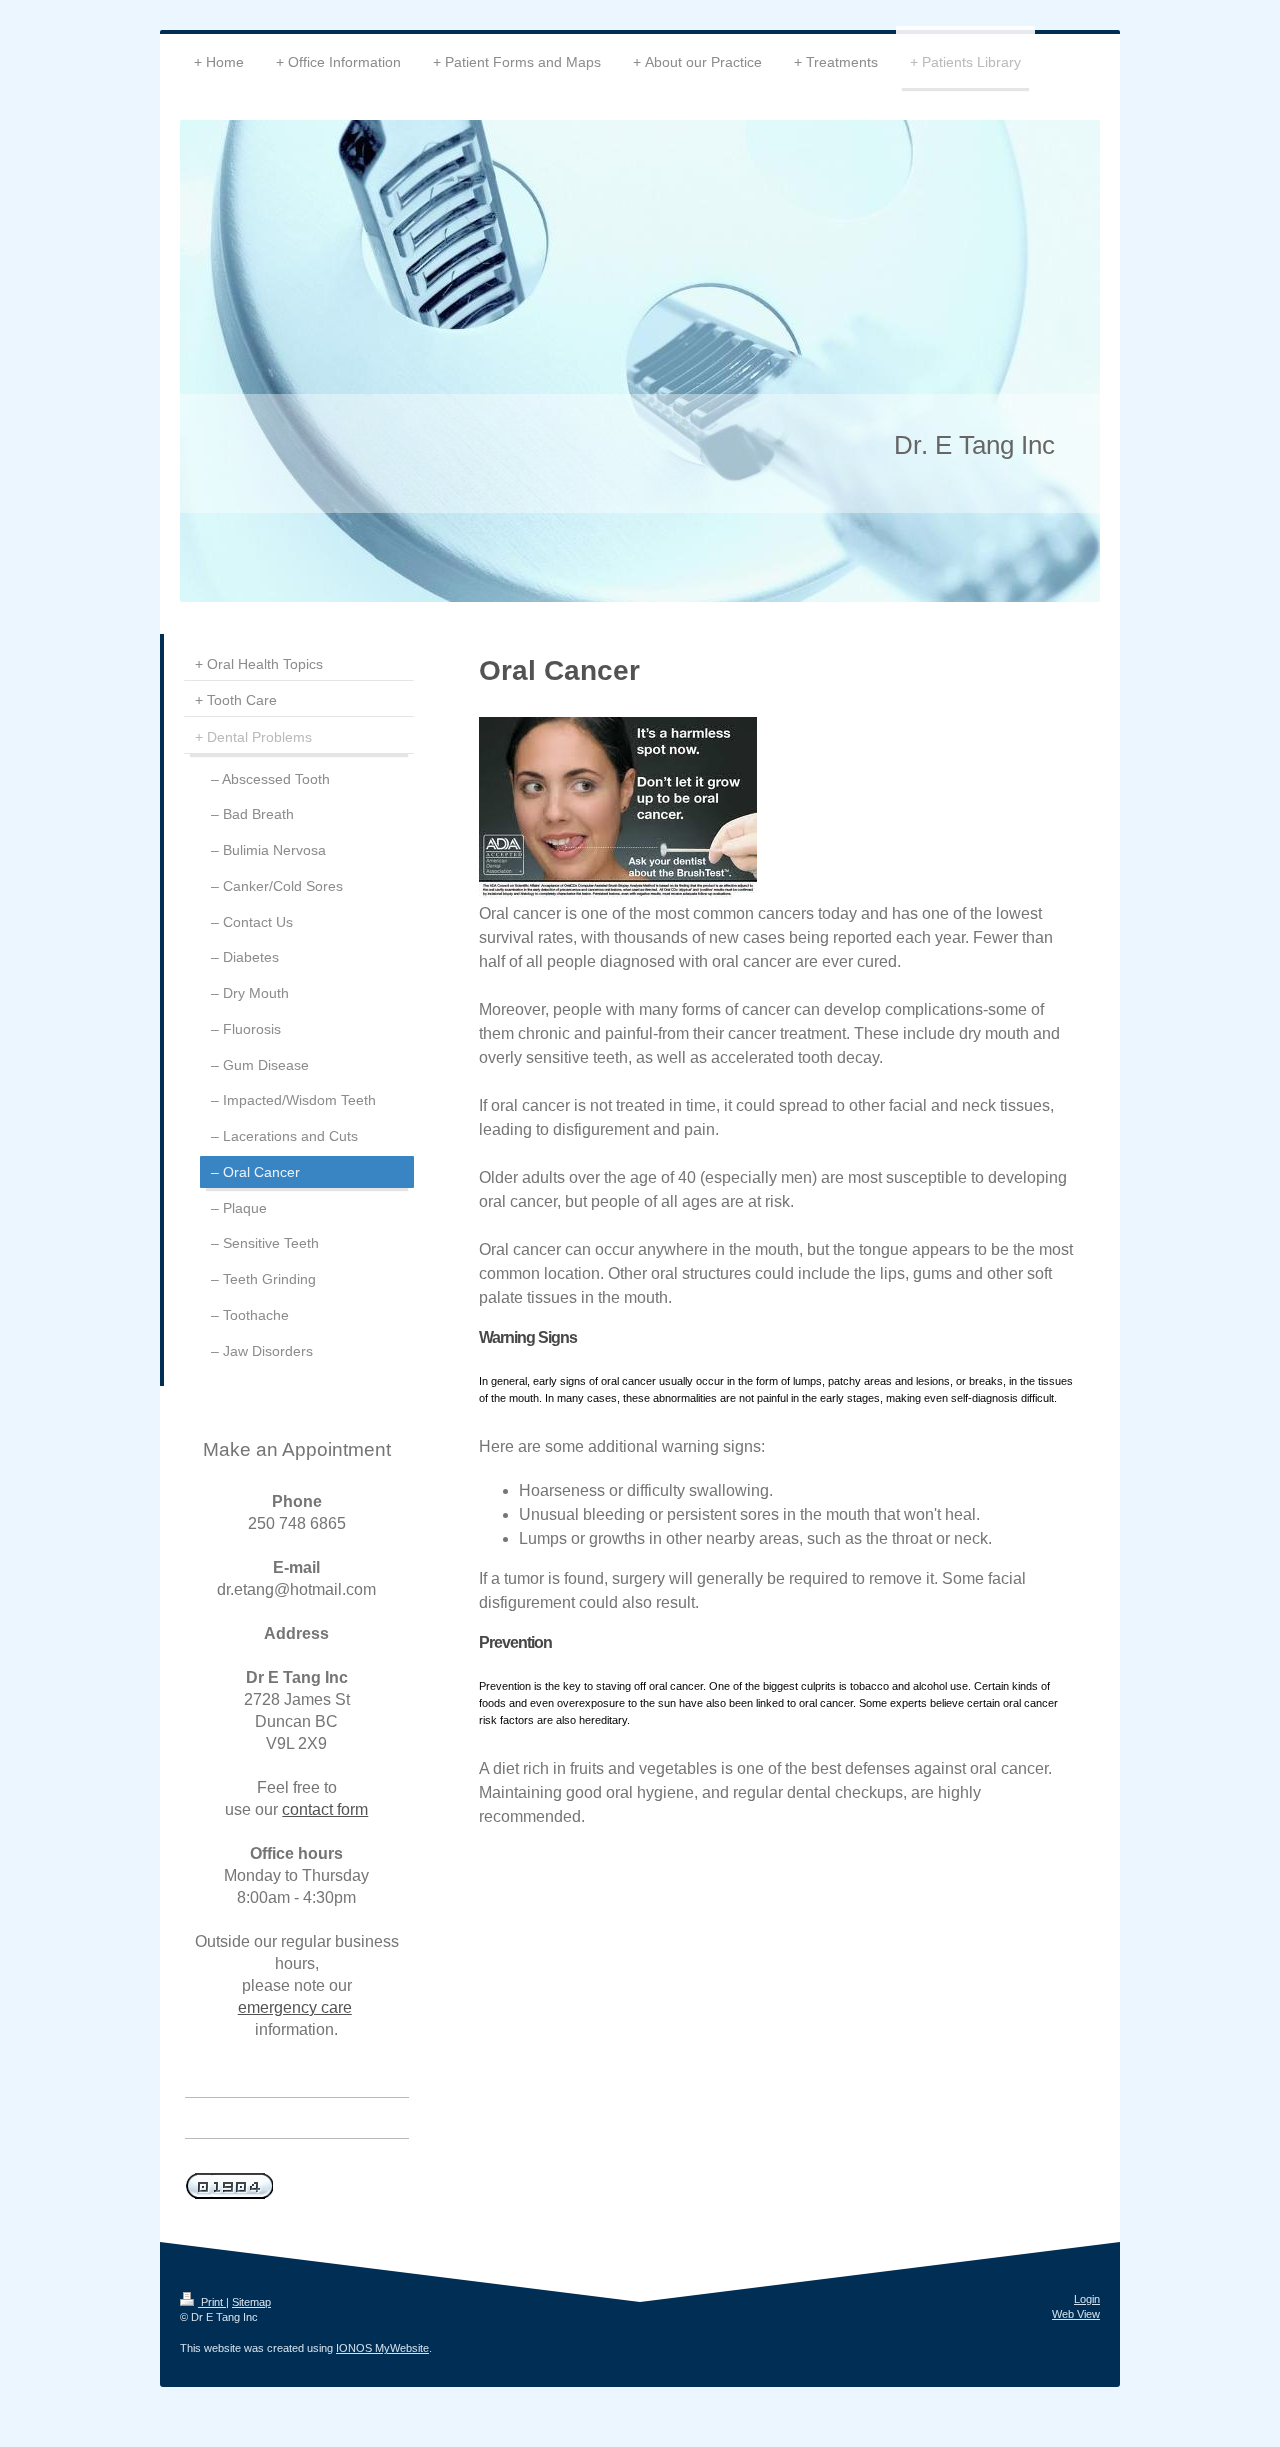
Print (212, 2302)
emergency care (295, 2007)
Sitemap (251, 2302)
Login (1087, 2299)
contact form (325, 1809)
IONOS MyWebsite (382, 2348)
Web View (1076, 2314)
